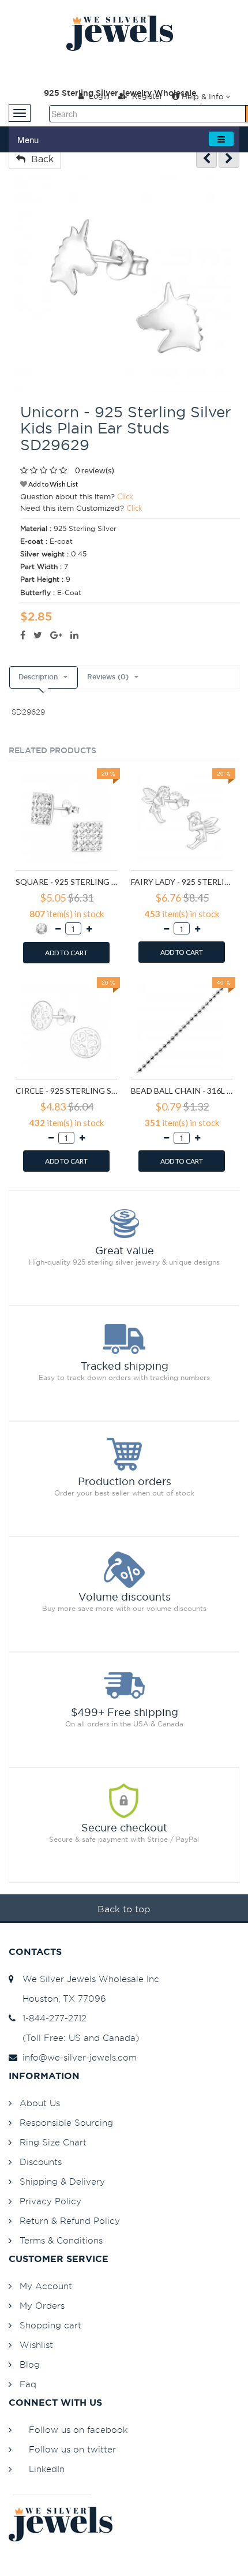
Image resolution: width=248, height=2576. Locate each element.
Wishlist (36, 2345)
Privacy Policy (50, 2201)
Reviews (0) (108, 677)
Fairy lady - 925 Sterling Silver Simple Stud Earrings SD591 (182, 882)
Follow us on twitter (72, 2449)
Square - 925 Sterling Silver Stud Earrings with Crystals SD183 (66, 882)
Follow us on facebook (78, 2430)
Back (40, 159)
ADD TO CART (66, 953)
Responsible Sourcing (66, 2123)
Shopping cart (50, 2325)
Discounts (41, 2162)
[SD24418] (206, 158)
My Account (46, 2286)
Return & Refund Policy (70, 2221)
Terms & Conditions (61, 2240)
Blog (30, 2364)
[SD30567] (229, 158)
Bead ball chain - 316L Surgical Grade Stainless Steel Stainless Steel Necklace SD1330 (182, 1091)
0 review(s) (95, 470)
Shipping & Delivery (62, 2181)
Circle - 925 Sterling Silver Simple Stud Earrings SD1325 (66, 1091)
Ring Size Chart (53, 2142)
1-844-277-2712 (52, 2018)
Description (38, 677)
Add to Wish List (52, 484)
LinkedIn (47, 2469)
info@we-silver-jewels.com (77, 2057)
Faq (28, 2384)
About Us (40, 2103)
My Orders (42, 2306)
